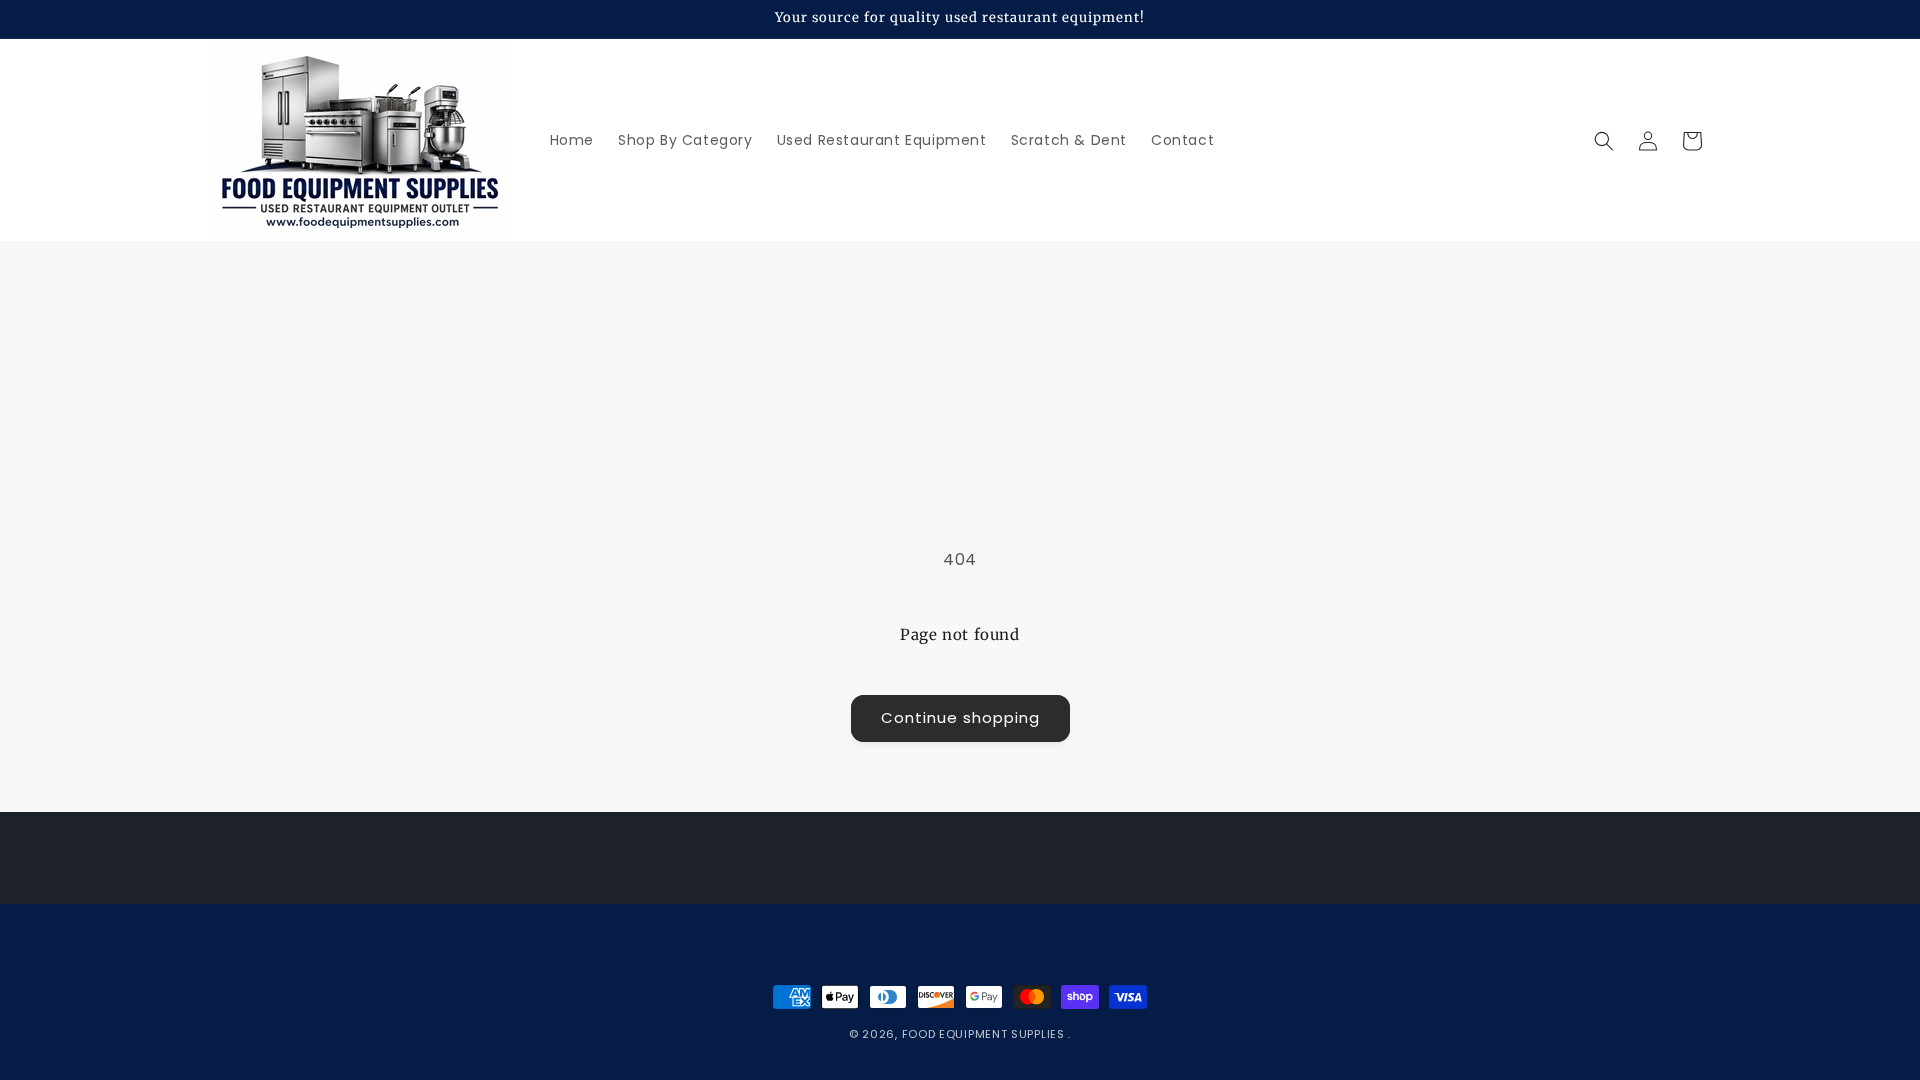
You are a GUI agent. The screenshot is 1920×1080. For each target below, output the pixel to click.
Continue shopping (960, 717)
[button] (1604, 141)
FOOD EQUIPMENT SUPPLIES (985, 1034)
